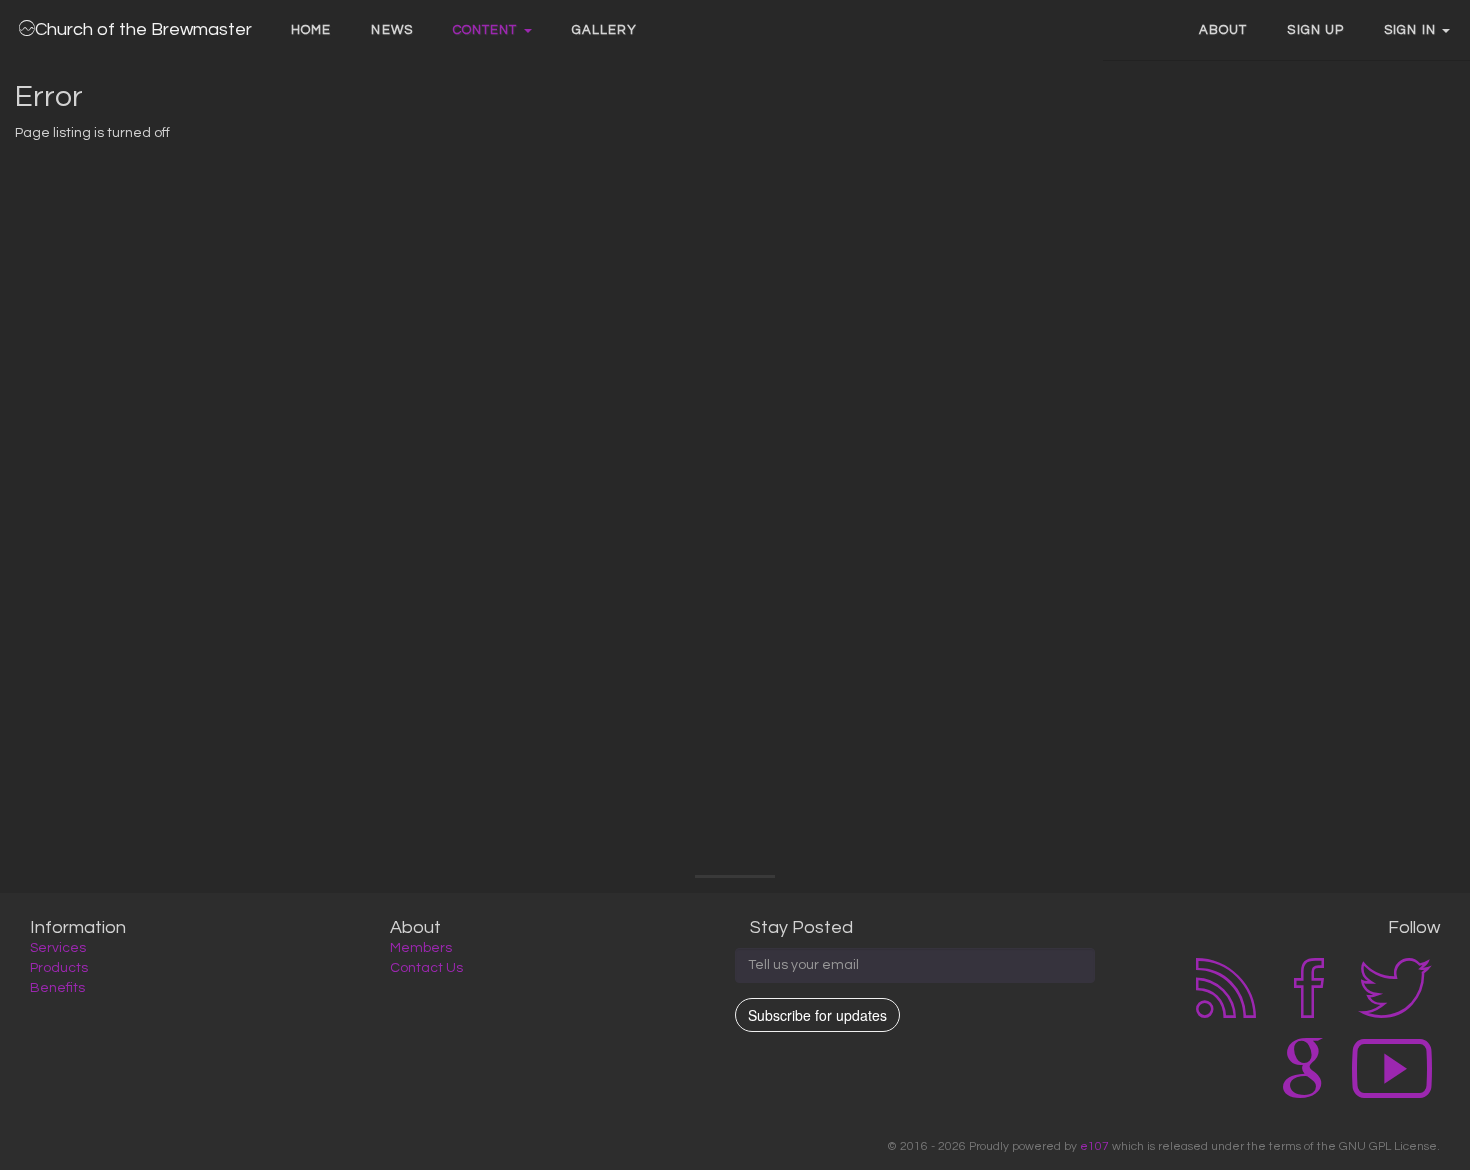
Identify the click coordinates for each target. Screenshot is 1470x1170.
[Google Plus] (1303, 1094)
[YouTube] (1392, 1094)
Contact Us (426, 968)
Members (421, 948)
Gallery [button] (605, 30)
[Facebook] (1309, 1014)
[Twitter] (1395, 1014)
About (1223, 30)
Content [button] (487, 30)
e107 (1094, 1146)
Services (58, 948)
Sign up (1315, 30)
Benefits (57, 988)
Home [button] (311, 30)
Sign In (1412, 30)
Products (59, 968)
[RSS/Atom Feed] (1226, 1014)
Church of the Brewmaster (143, 29)
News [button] (391, 30)
